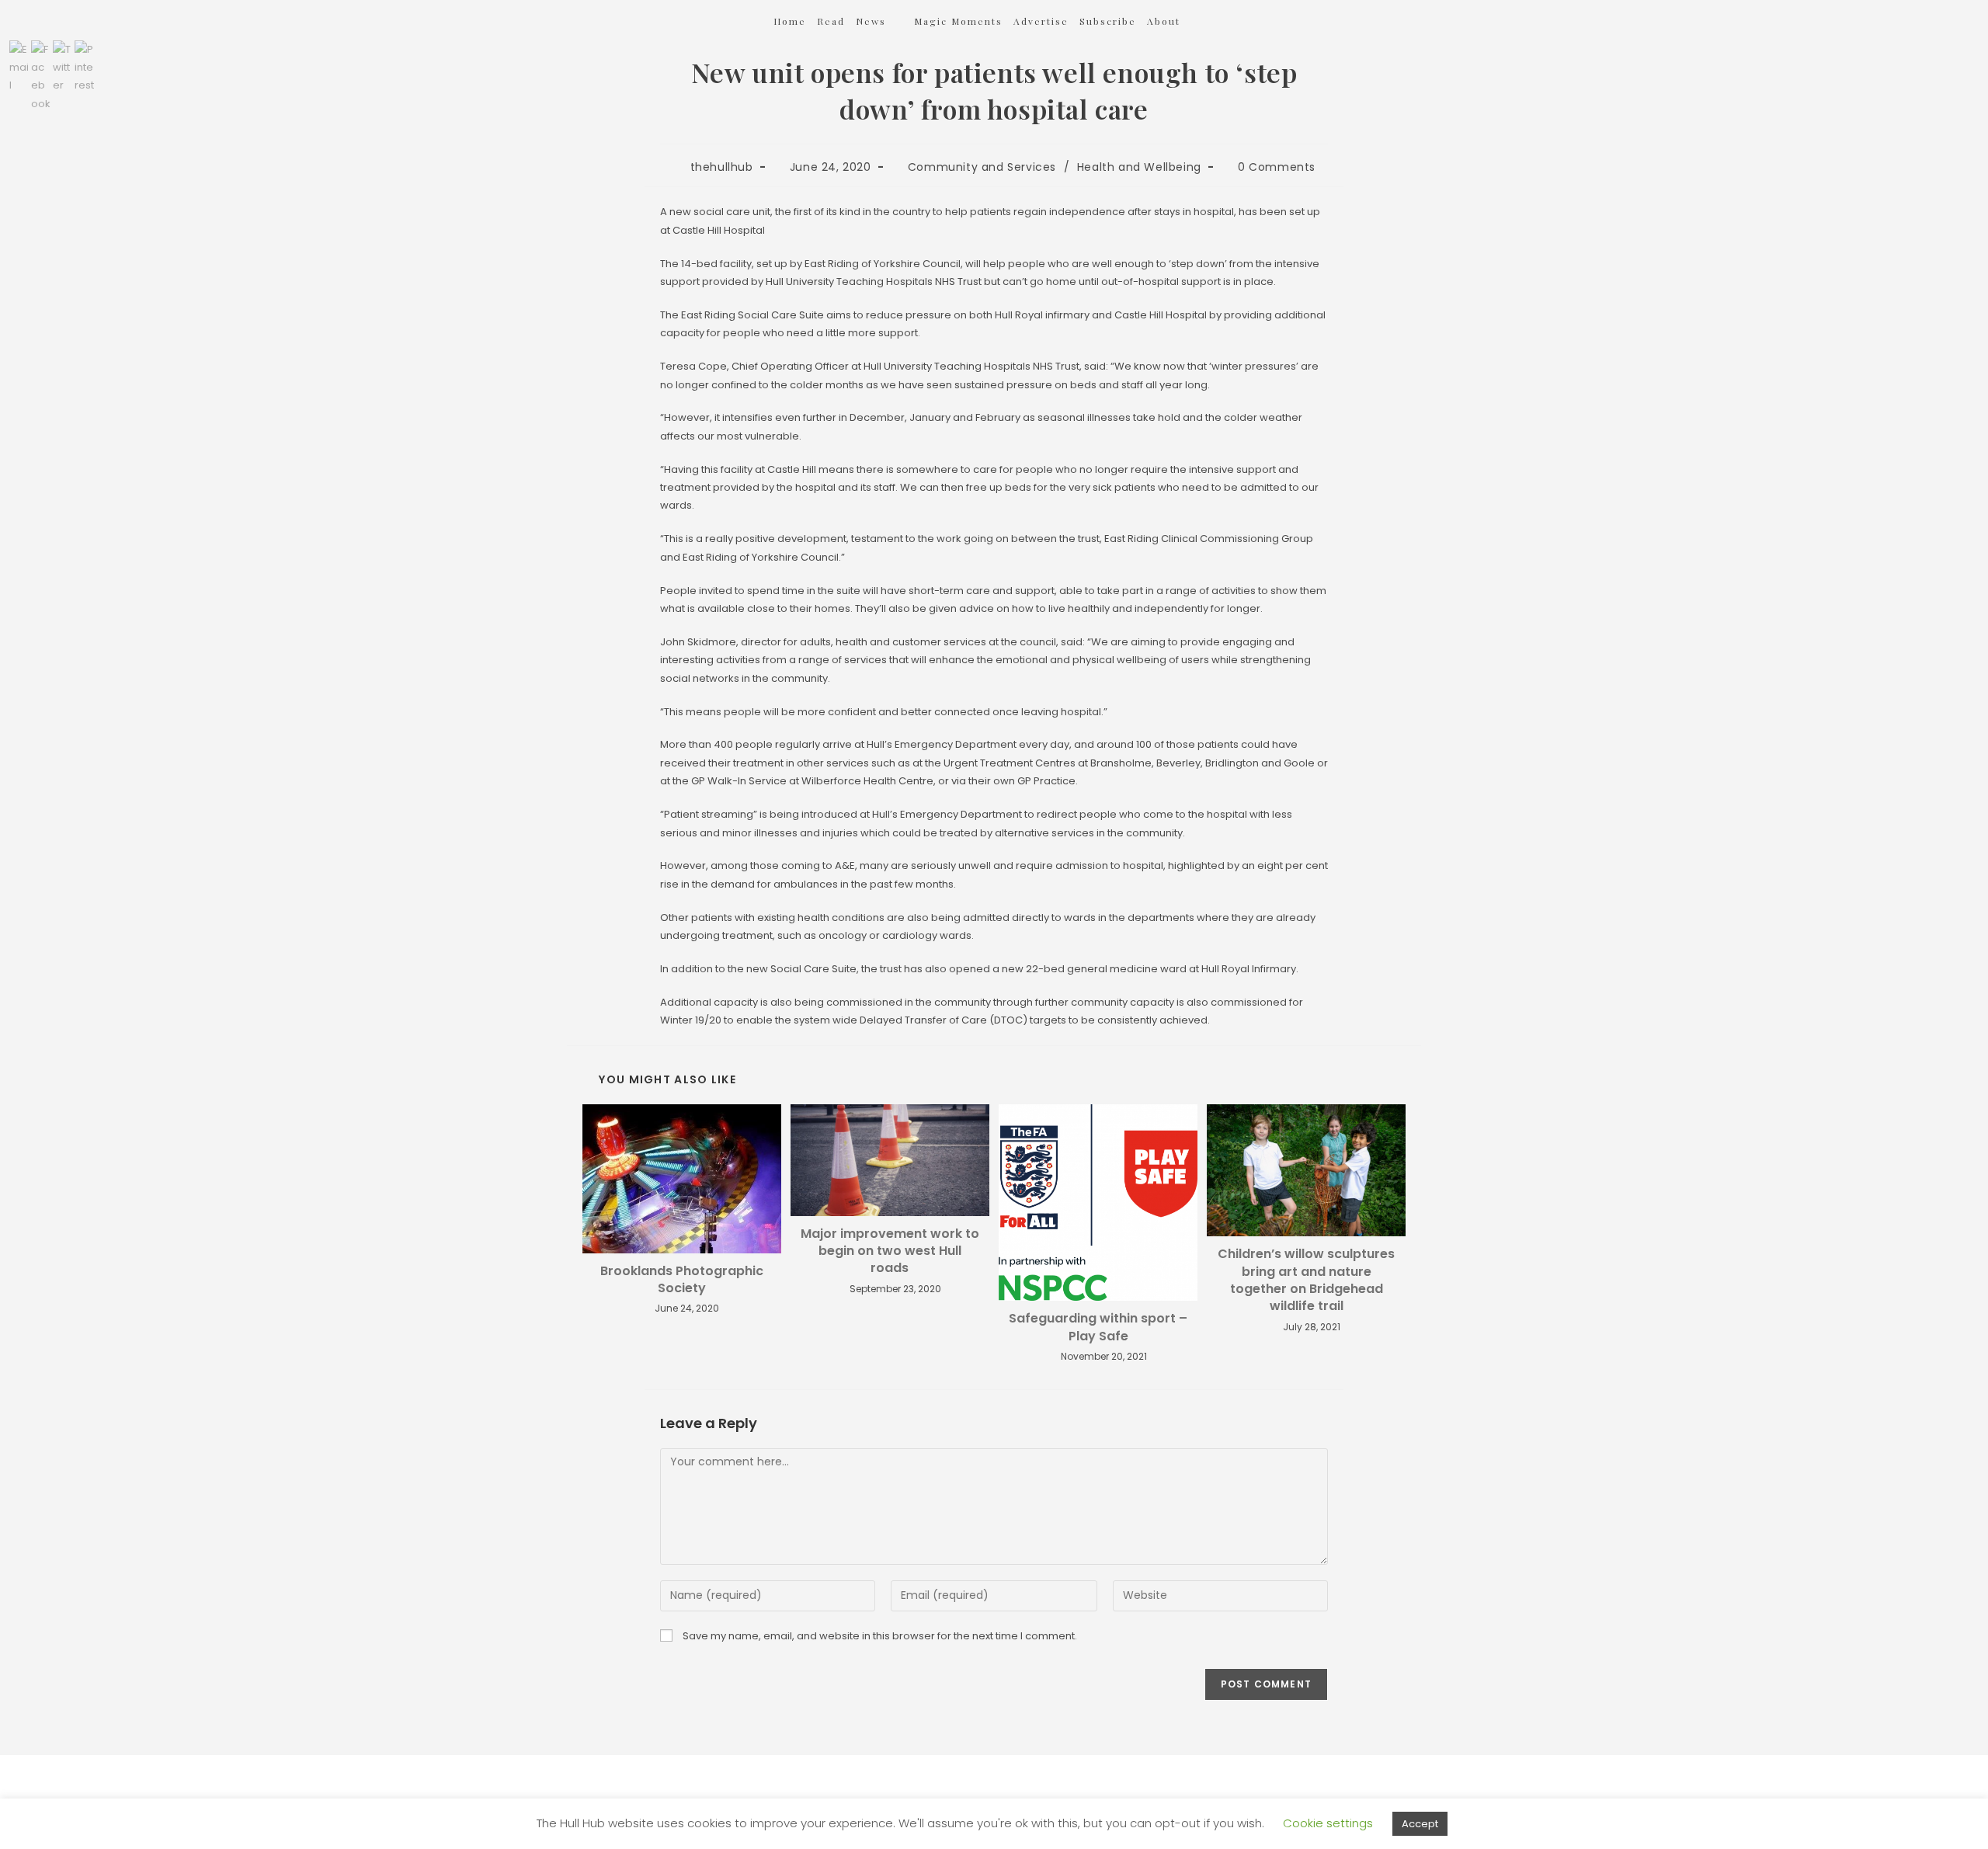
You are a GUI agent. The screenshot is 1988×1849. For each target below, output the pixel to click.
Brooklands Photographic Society (682, 1280)
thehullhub (722, 167)
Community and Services (982, 167)
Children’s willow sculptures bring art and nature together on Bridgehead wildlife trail (1306, 1280)
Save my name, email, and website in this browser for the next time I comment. (880, 1636)
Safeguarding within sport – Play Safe (1098, 1327)
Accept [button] (1420, 1824)
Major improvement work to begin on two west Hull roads (890, 1251)
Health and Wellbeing (1139, 167)
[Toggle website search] (1212, 21)
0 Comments (1277, 167)
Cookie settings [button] (1328, 1823)
